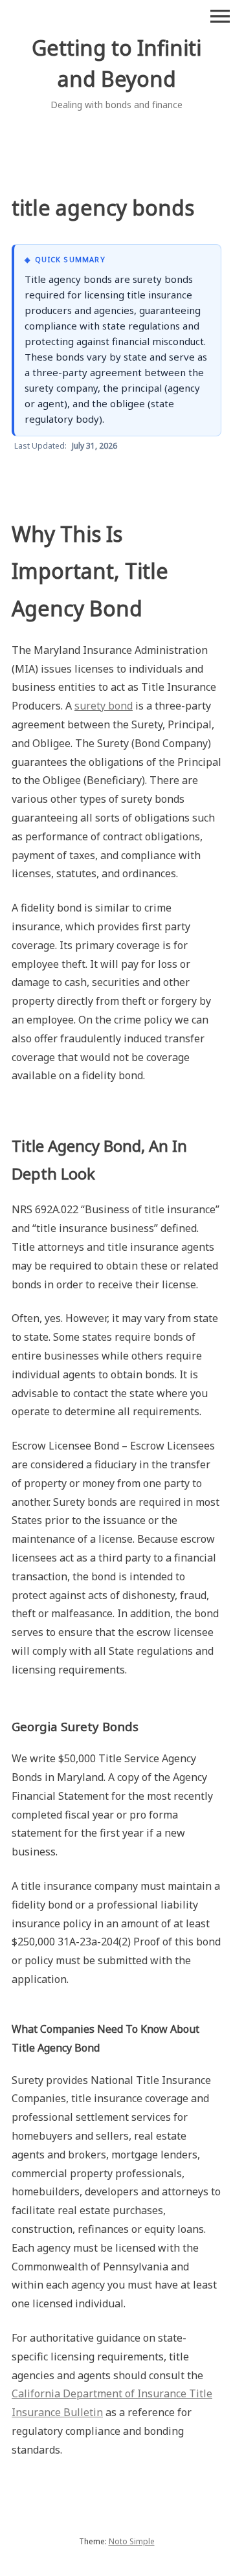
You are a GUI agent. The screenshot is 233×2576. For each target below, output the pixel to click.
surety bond (104, 706)
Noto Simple (132, 2541)
